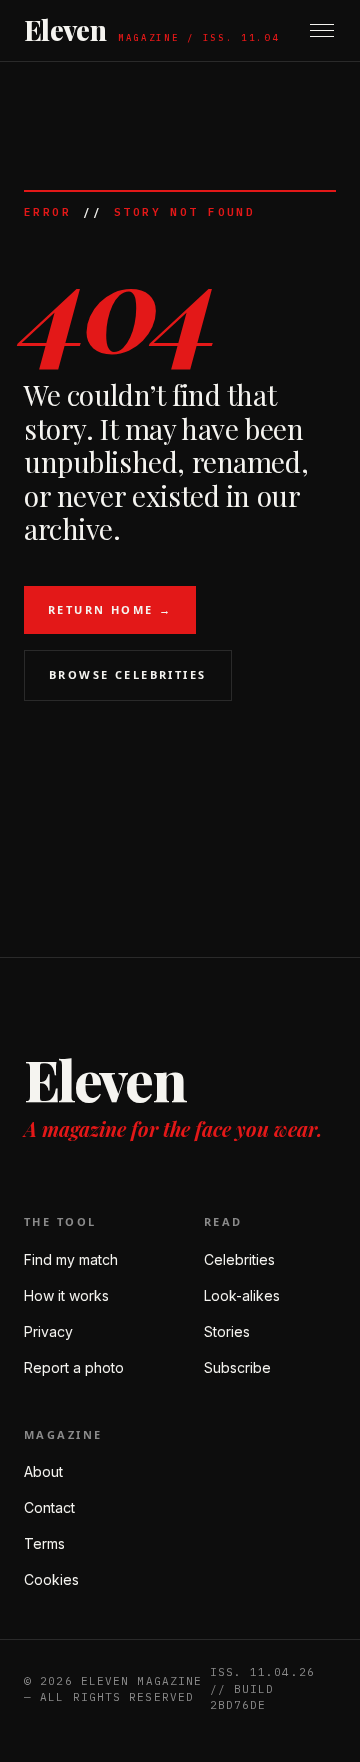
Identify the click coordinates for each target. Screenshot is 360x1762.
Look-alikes (242, 1295)
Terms (44, 1543)
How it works (66, 1295)
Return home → (110, 609)
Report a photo (74, 1367)
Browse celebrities (128, 674)
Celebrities (239, 1259)
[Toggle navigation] (322, 30)
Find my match (71, 1259)
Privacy (48, 1331)
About (43, 1471)
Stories (227, 1331)
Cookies (51, 1579)
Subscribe (237, 1367)
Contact (49, 1507)
